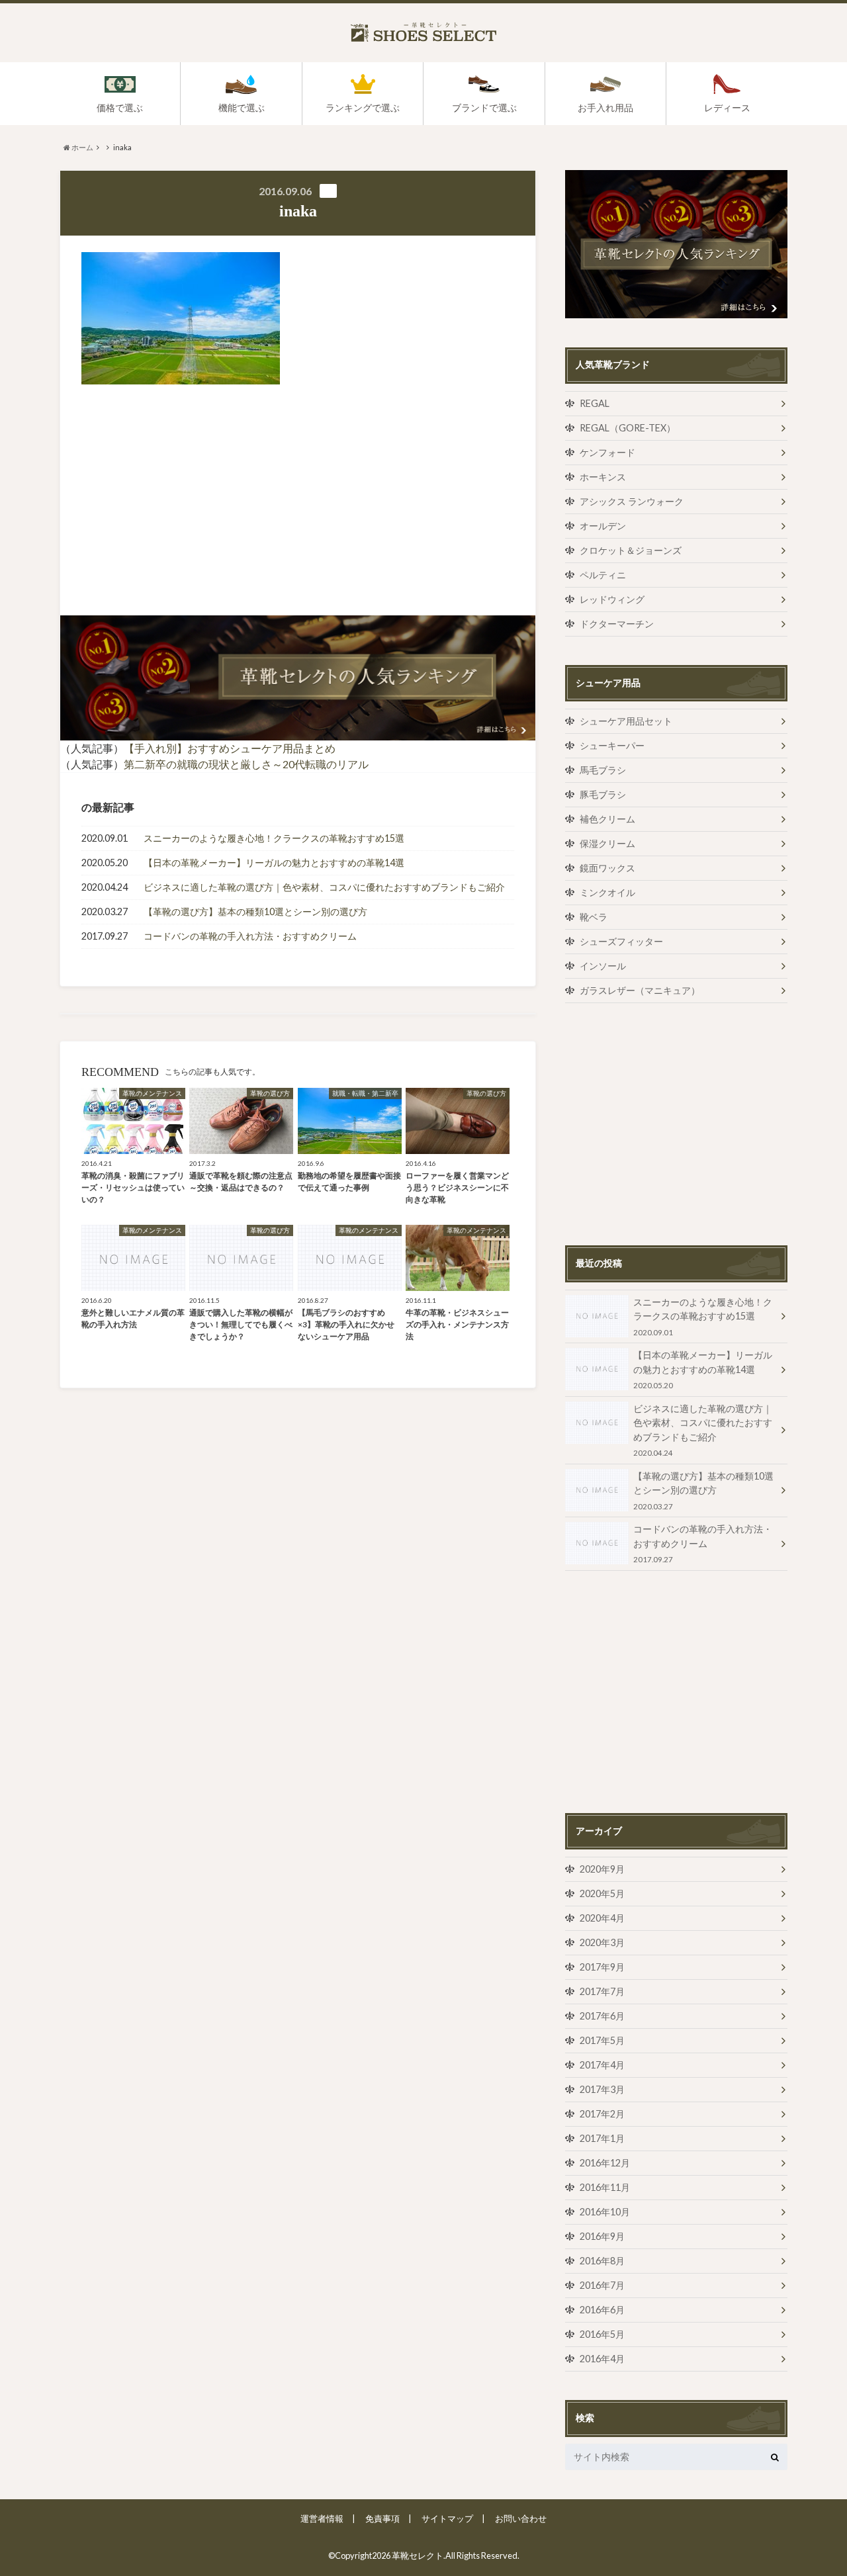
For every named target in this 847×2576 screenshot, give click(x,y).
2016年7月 (602, 2285)
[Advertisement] (186, 500)
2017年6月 (602, 2016)
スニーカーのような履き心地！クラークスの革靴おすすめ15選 (274, 838)
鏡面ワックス (607, 868)
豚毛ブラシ (603, 794)
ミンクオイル (607, 892)
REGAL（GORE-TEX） (628, 428)
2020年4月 (602, 1918)
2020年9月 (602, 1869)
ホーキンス (603, 477)
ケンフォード (607, 452)
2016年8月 (602, 2261)
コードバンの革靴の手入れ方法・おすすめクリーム (250, 936)
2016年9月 (602, 2236)
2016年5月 (602, 2334)
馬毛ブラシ (603, 770)
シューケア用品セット (626, 721)
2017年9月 (602, 1967)
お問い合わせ (521, 2518)
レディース (727, 108)
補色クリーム (607, 819)
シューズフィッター (621, 941)
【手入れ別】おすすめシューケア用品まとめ (230, 748)
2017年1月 (602, 2138)
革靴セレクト (418, 2555)
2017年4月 (602, 2065)
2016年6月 (602, 2310)
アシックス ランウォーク (632, 501)
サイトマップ (447, 2518)
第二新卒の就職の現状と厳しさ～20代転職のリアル (246, 764)
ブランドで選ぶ (484, 108)
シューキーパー (612, 745)
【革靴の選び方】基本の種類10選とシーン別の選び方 (255, 911)
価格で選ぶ (120, 108)
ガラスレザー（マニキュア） (640, 990)
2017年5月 (602, 2040)
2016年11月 (605, 2187)
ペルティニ (603, 575)
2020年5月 (602, 1893)
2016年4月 (602, 2359)
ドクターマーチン (617, 624)
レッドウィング (612, 599)
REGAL (595, 403)
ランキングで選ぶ (363, 108)
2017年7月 (602, 1991)
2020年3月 (602, 1942)
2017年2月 (602, 2114)
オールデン (603, 526)
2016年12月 (605, 2163)
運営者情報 (322, 2518)
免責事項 (382, 2518)
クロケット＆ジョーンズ (631, 550)
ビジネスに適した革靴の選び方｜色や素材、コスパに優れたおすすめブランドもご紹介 (324, 887)
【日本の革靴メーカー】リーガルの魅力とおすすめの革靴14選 (274, 863)
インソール (603, 966)
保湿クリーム (607, 843)
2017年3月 (602, 2089)
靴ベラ (594, 917)
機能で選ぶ (242, 108)
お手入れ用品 (605, 108)
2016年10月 (605, 2212)
